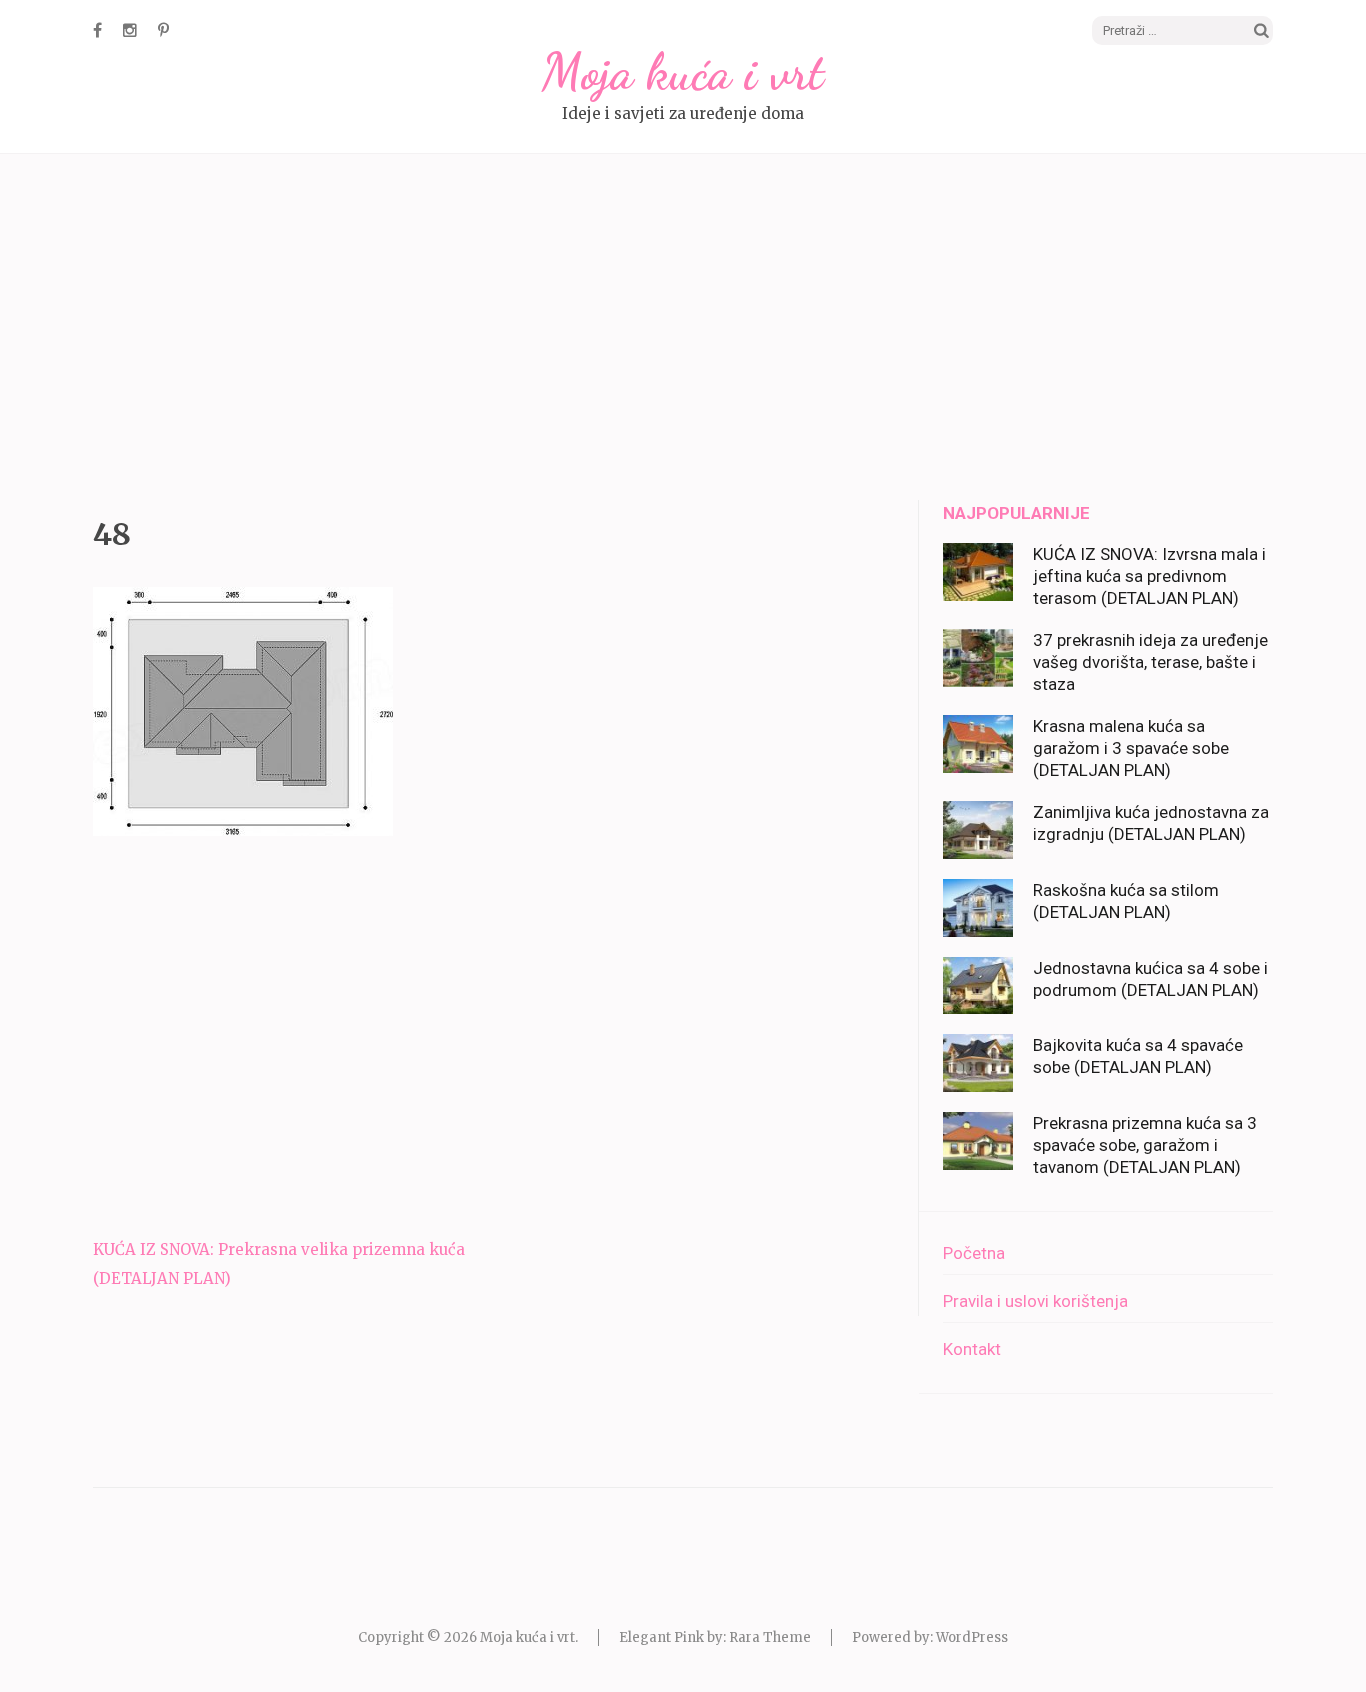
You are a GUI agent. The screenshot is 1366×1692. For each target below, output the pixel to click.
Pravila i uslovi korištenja (1035, 1301)
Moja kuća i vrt (683, 72)
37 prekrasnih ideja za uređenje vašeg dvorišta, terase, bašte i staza (1150, 662)
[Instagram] (130, 30)
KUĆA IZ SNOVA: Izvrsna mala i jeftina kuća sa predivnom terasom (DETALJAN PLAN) (1149, 576)
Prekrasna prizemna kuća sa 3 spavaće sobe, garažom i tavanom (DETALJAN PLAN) (1145, 1145)
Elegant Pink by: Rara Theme (715, 1637)
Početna (974, 1253)
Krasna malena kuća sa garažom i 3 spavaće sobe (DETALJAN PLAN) (1131, 748)
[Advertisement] (683, 330)
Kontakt (972, 1349)
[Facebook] (97, 30)
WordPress (972, 1637)
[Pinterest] (163, 30)
